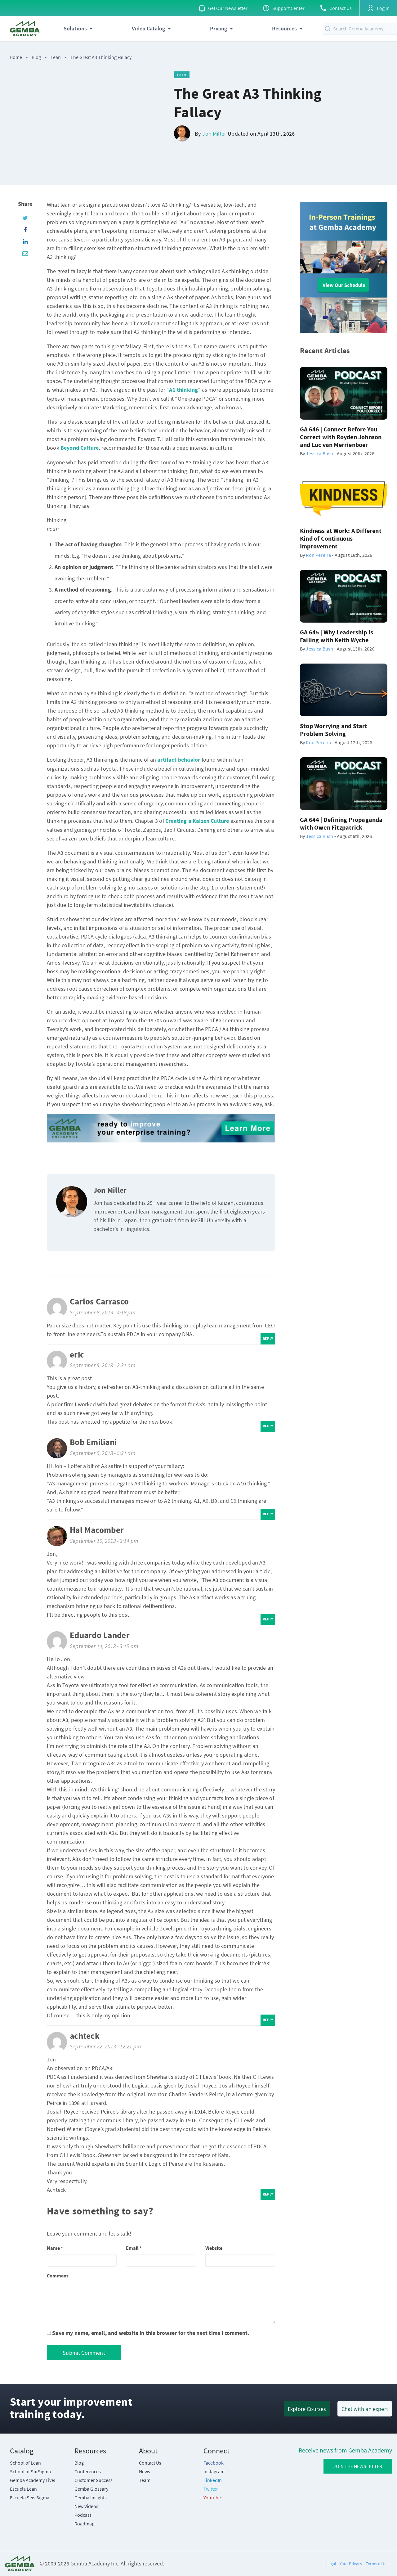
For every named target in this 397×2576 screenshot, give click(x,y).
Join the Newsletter (358, 2466)
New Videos (86, 2506)
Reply (268, 1339)
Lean (56, 57)
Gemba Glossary (91, 2489)
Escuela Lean (23, 2489)
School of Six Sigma (30, 2471)
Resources (284, 29)
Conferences (88, 2471)
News (145, 2471)
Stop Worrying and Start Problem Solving (334, 730)
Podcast (83, 2515)
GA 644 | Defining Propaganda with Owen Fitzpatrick (341, 824)
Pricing (219, 29)
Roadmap (85, 2524)
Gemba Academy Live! (33, 2480)
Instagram (214, 2471)
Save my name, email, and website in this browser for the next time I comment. (151, 2333)
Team (145, 2480)
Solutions (75, 29)
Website (214, 2248)
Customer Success (94, 2480)
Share (25, 204)
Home (16, 57)
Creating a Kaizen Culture (197, 821)
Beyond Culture (80, 448)
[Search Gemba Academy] (329, 29)
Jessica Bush (319, 453)
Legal (331, 2564)
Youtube (212, 2497)
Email (134, 2248)
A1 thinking (183, 390)
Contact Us (341, 8)
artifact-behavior (179, 760)
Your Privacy (351, 2564)
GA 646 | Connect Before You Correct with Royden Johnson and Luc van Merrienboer (341, 437)
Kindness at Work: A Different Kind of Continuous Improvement (341, 539)
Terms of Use (378, 2564)
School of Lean (25, 2463)
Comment (58, 2276)
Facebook (214, 2463)
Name (55, 2248)
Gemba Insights (91, 2497)
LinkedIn (213, 2480)
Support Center (288, 8)
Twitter (211, 2489)
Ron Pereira (318, 555)
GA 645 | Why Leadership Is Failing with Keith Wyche (337, 637)
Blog (39, 57)
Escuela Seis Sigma (30, 2497)
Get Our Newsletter (228, 8)
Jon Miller (214, 134)
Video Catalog (148, 29)
